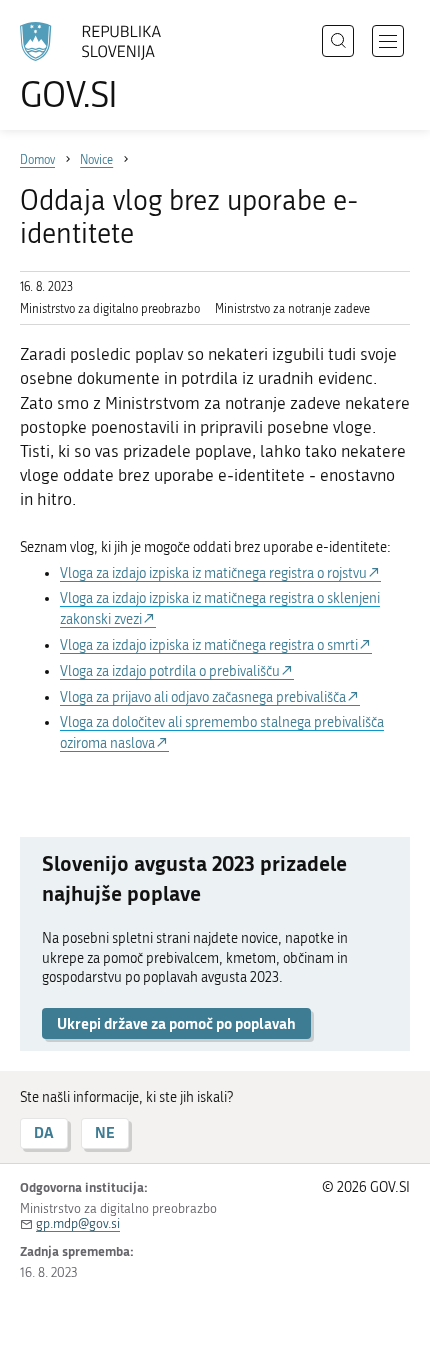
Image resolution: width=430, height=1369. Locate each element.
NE (105, 1132)
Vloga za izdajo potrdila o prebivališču (170, 671)
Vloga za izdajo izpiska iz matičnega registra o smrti (209, 645)
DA (44, 1132)
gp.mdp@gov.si (78, 1223)
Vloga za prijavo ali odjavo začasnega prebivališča (203, 697)
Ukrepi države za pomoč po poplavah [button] (176, 1023)
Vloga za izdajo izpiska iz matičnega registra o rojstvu (213, 573)
